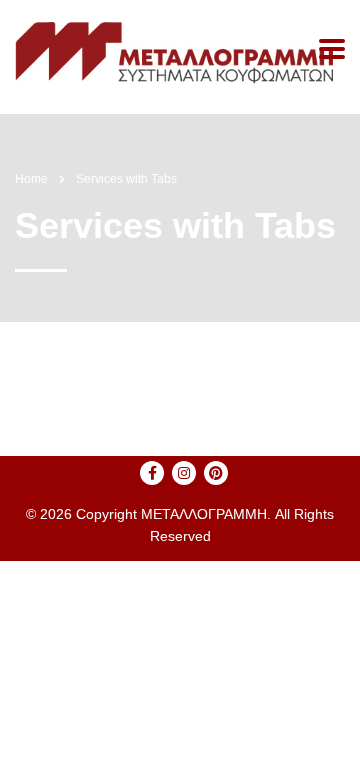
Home (31, 179)
